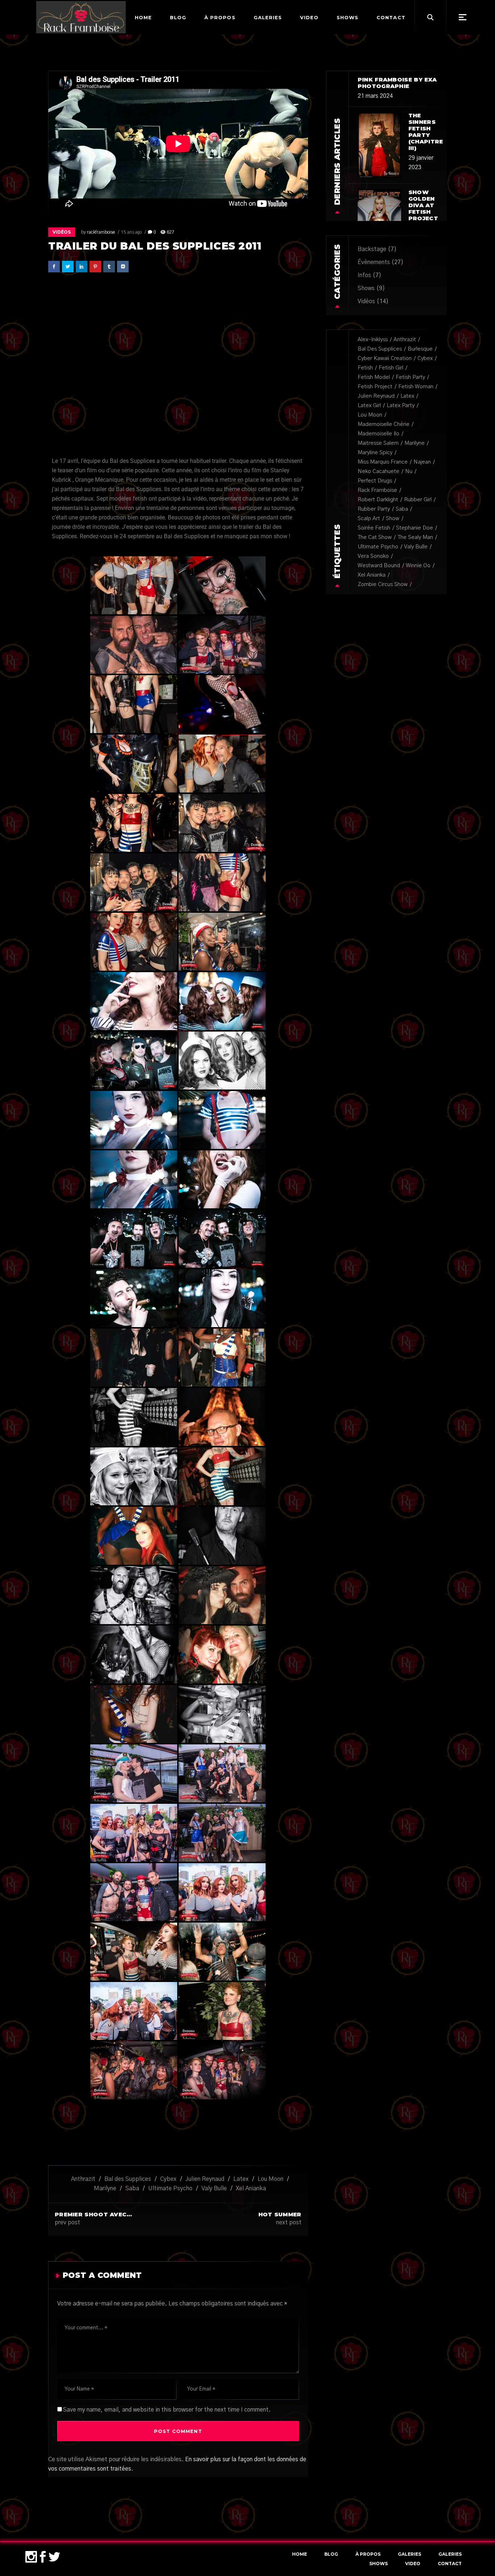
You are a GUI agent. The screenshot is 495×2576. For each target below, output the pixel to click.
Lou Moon (271, 2179)
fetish (365, 368)
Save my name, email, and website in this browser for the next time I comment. (167, 2410)
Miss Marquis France (383, 462)
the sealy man (415, 537)
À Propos (368, 2554)
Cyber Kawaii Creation (385, 358)
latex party (401, 405)
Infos (364, 275)
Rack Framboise (377, 490)
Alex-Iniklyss (373, 340)
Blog (331, 2554)
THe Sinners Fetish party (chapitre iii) (426, 132)
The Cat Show (375, 537)
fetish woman (416, 387)
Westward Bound (379, 566)
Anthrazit (83, 2179)
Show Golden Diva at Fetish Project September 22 (427, 212)
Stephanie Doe (415, 528)
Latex (241, 2179)
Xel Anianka (251, 2188)
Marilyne (105, 2188)
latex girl (369, 405)
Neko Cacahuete (378, 471)
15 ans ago (131, 232)
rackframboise (101, 232)
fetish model (374, 377)
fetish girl (391, 368)
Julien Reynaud (205, 2179)
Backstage (372, 249)
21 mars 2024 (375, 96)
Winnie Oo (418, 566)
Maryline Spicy (375, 453)
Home (300, 2554)
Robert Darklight (378, 500)
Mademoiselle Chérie (384, 424)
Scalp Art (369, 518)
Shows (366, 288)
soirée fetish (374, 528)
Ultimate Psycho (170, 2188)
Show (393, 518)
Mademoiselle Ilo (378, 434)
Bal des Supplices (128, 2179)
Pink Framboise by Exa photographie (397, 83)
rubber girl (418, 500)
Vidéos (62, 232)
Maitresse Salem (378, 443)
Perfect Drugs (375, 481)
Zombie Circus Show (383, 584)
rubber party (374, 509)
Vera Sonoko (373, 556)
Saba (132, 2188)
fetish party (410, 377)
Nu (409, 471)
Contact (450, 2564)
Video (413, 2564)
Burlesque (420, 349)
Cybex (168, 2179)
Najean (422, 462)
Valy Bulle (214, 2188)
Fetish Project (375, 387)
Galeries (409, 2554)
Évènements (374, 262)
